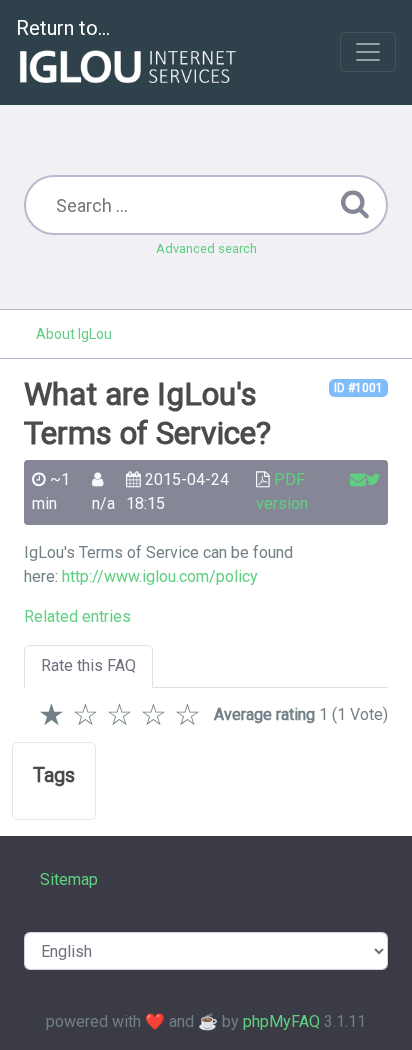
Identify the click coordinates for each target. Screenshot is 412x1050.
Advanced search (206, 248)
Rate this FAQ (88, 665)
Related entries (77, 616)
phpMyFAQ (281, 1021)
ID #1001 (358, 388)
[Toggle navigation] (368, 52)
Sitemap (69, 879)
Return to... (63, 28)
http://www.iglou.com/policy (160, 576)
